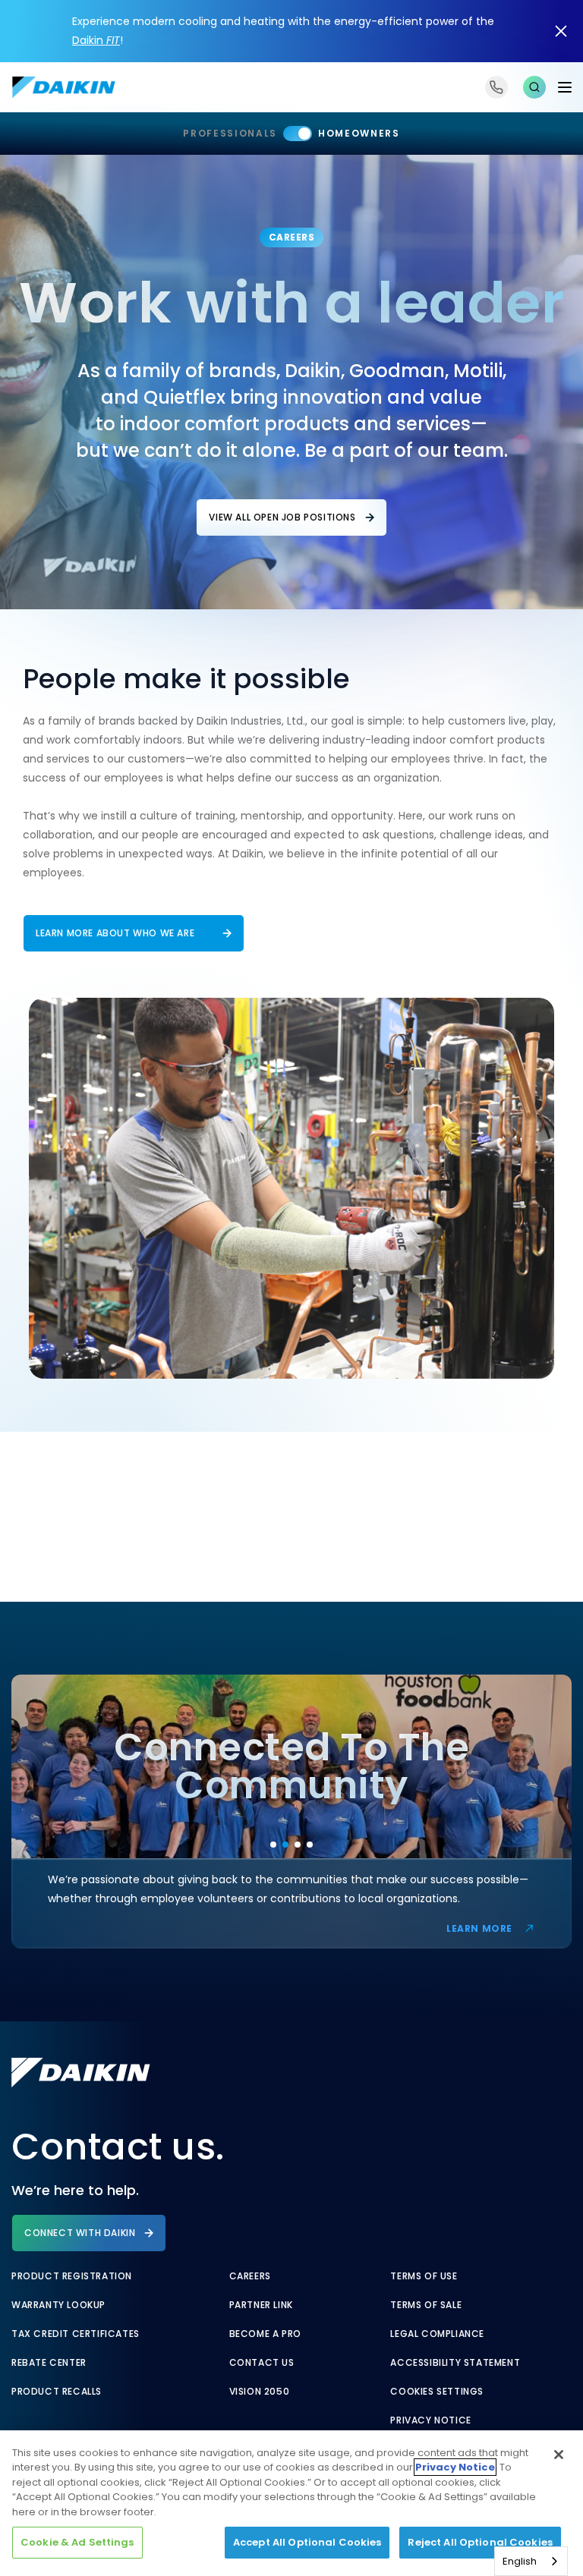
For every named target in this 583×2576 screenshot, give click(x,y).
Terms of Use (424, 2276)
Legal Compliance (437, 2334)
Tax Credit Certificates (76, 2334)
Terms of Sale (426, 2305)
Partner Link (261, 2305)
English (520, 2561)
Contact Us (262, 2363)
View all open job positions (282, 517)
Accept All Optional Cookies (307, 2542)
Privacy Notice (430, 2420)
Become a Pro (265, 2334)
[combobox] (531, 2561)
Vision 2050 (260, 2392)
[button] (534, 87)
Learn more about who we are (115, 933)
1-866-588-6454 (496, 87)
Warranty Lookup (58, 2305)
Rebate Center (49, 2363)
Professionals (230, 133)
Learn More (479, 1928)
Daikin (96, 40)
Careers (250, 2276)
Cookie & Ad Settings (77, 2542)
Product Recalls (57, 2392)
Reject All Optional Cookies (480, 2542)
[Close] (559, 2455)
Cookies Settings (437, 2392)
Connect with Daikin (80, 2233)
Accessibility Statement (455, 2363)
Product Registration (72, 2276)
